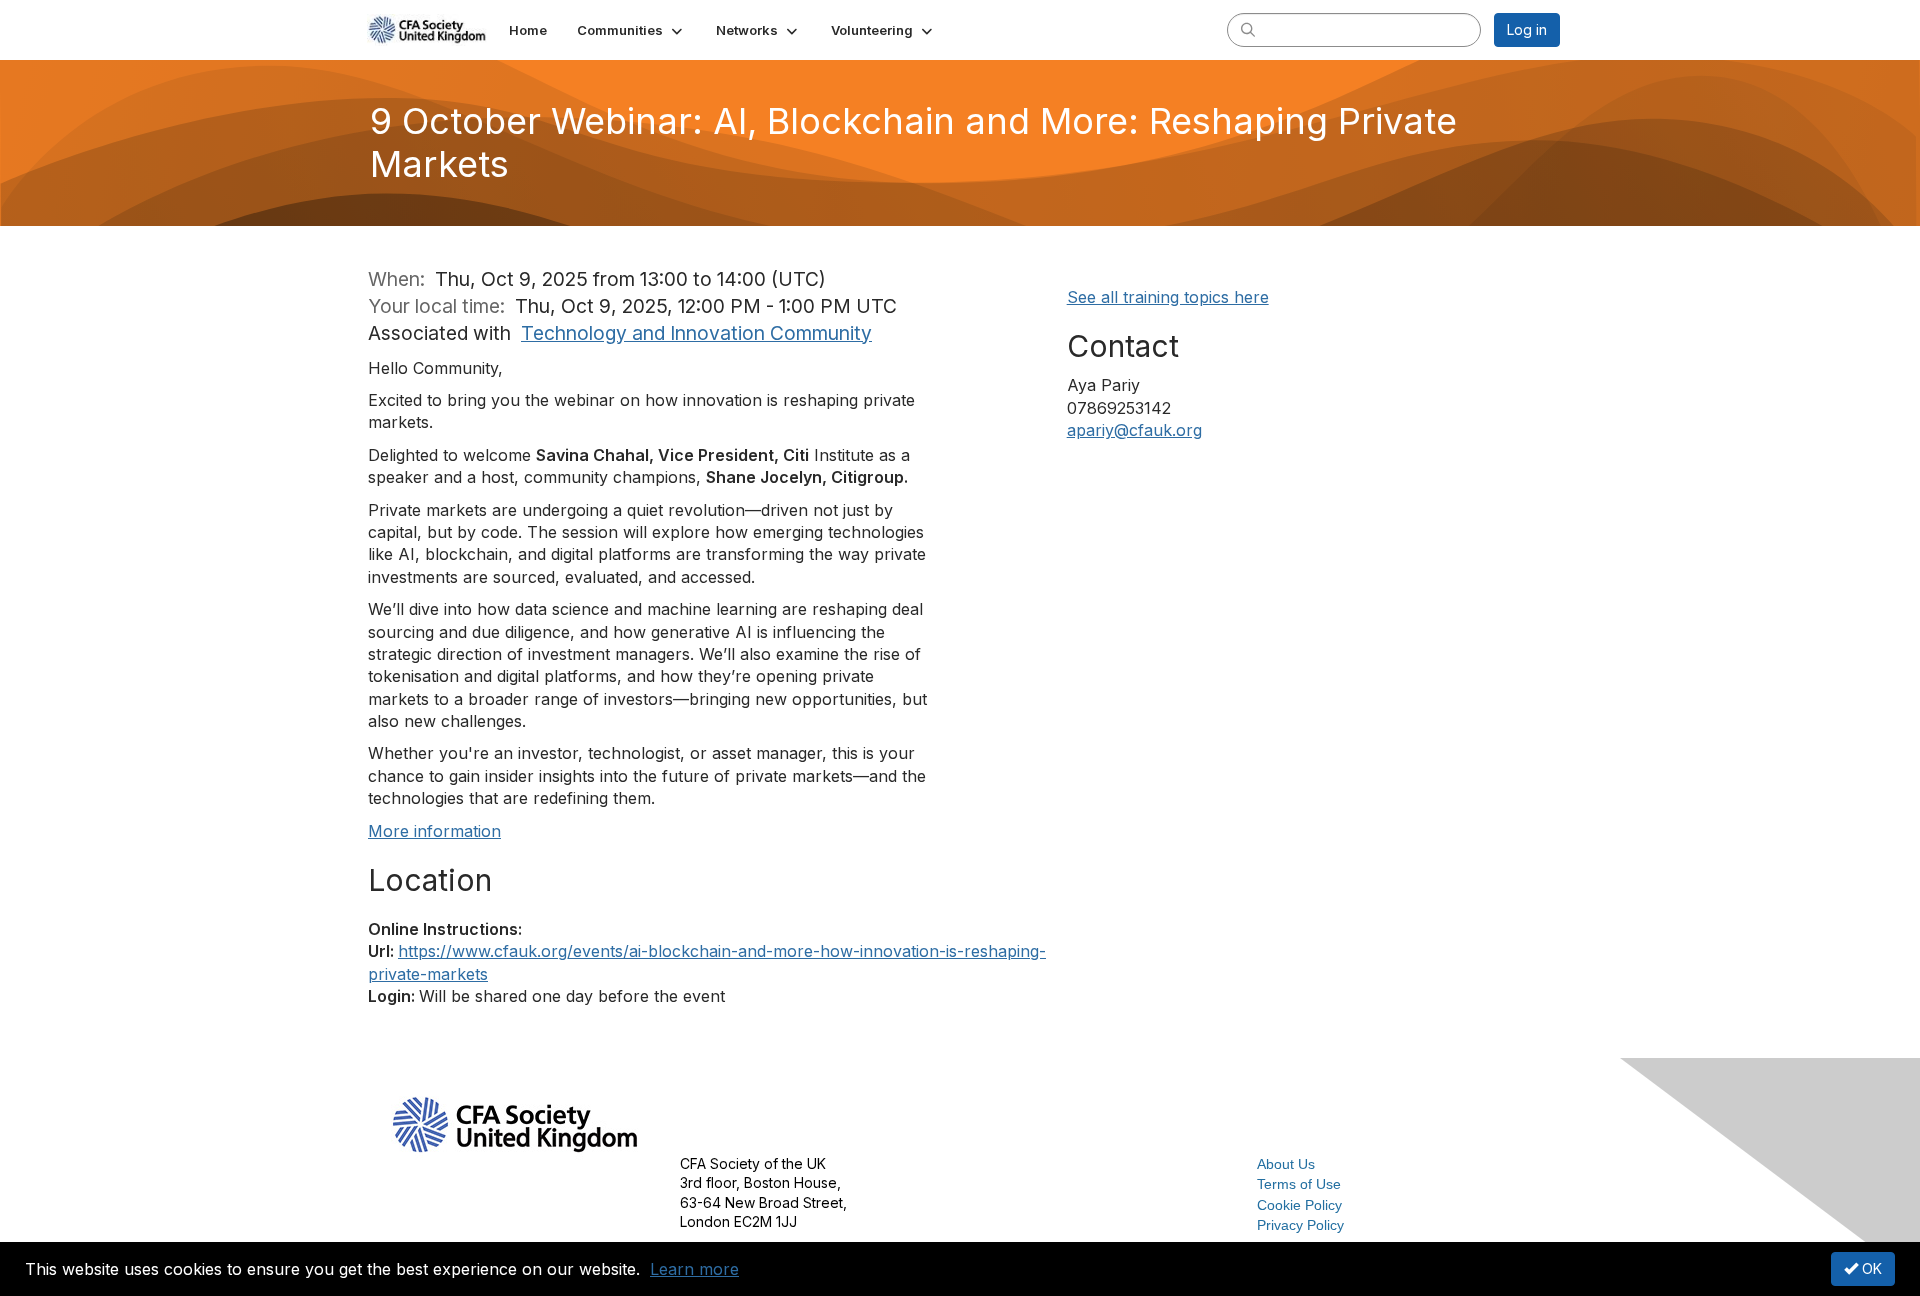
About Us (1286, 1164)
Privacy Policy (1300, 1225)
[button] (631, 30)
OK (1870, 1268)
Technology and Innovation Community (696, 333)
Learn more (694, 1269)
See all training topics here (1168, 297)
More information (434, 831)
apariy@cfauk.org (1134, 430)
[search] (1248, 29)
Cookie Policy (1299, 1205)
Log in (1527, 29)
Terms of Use (1299, 1184)
